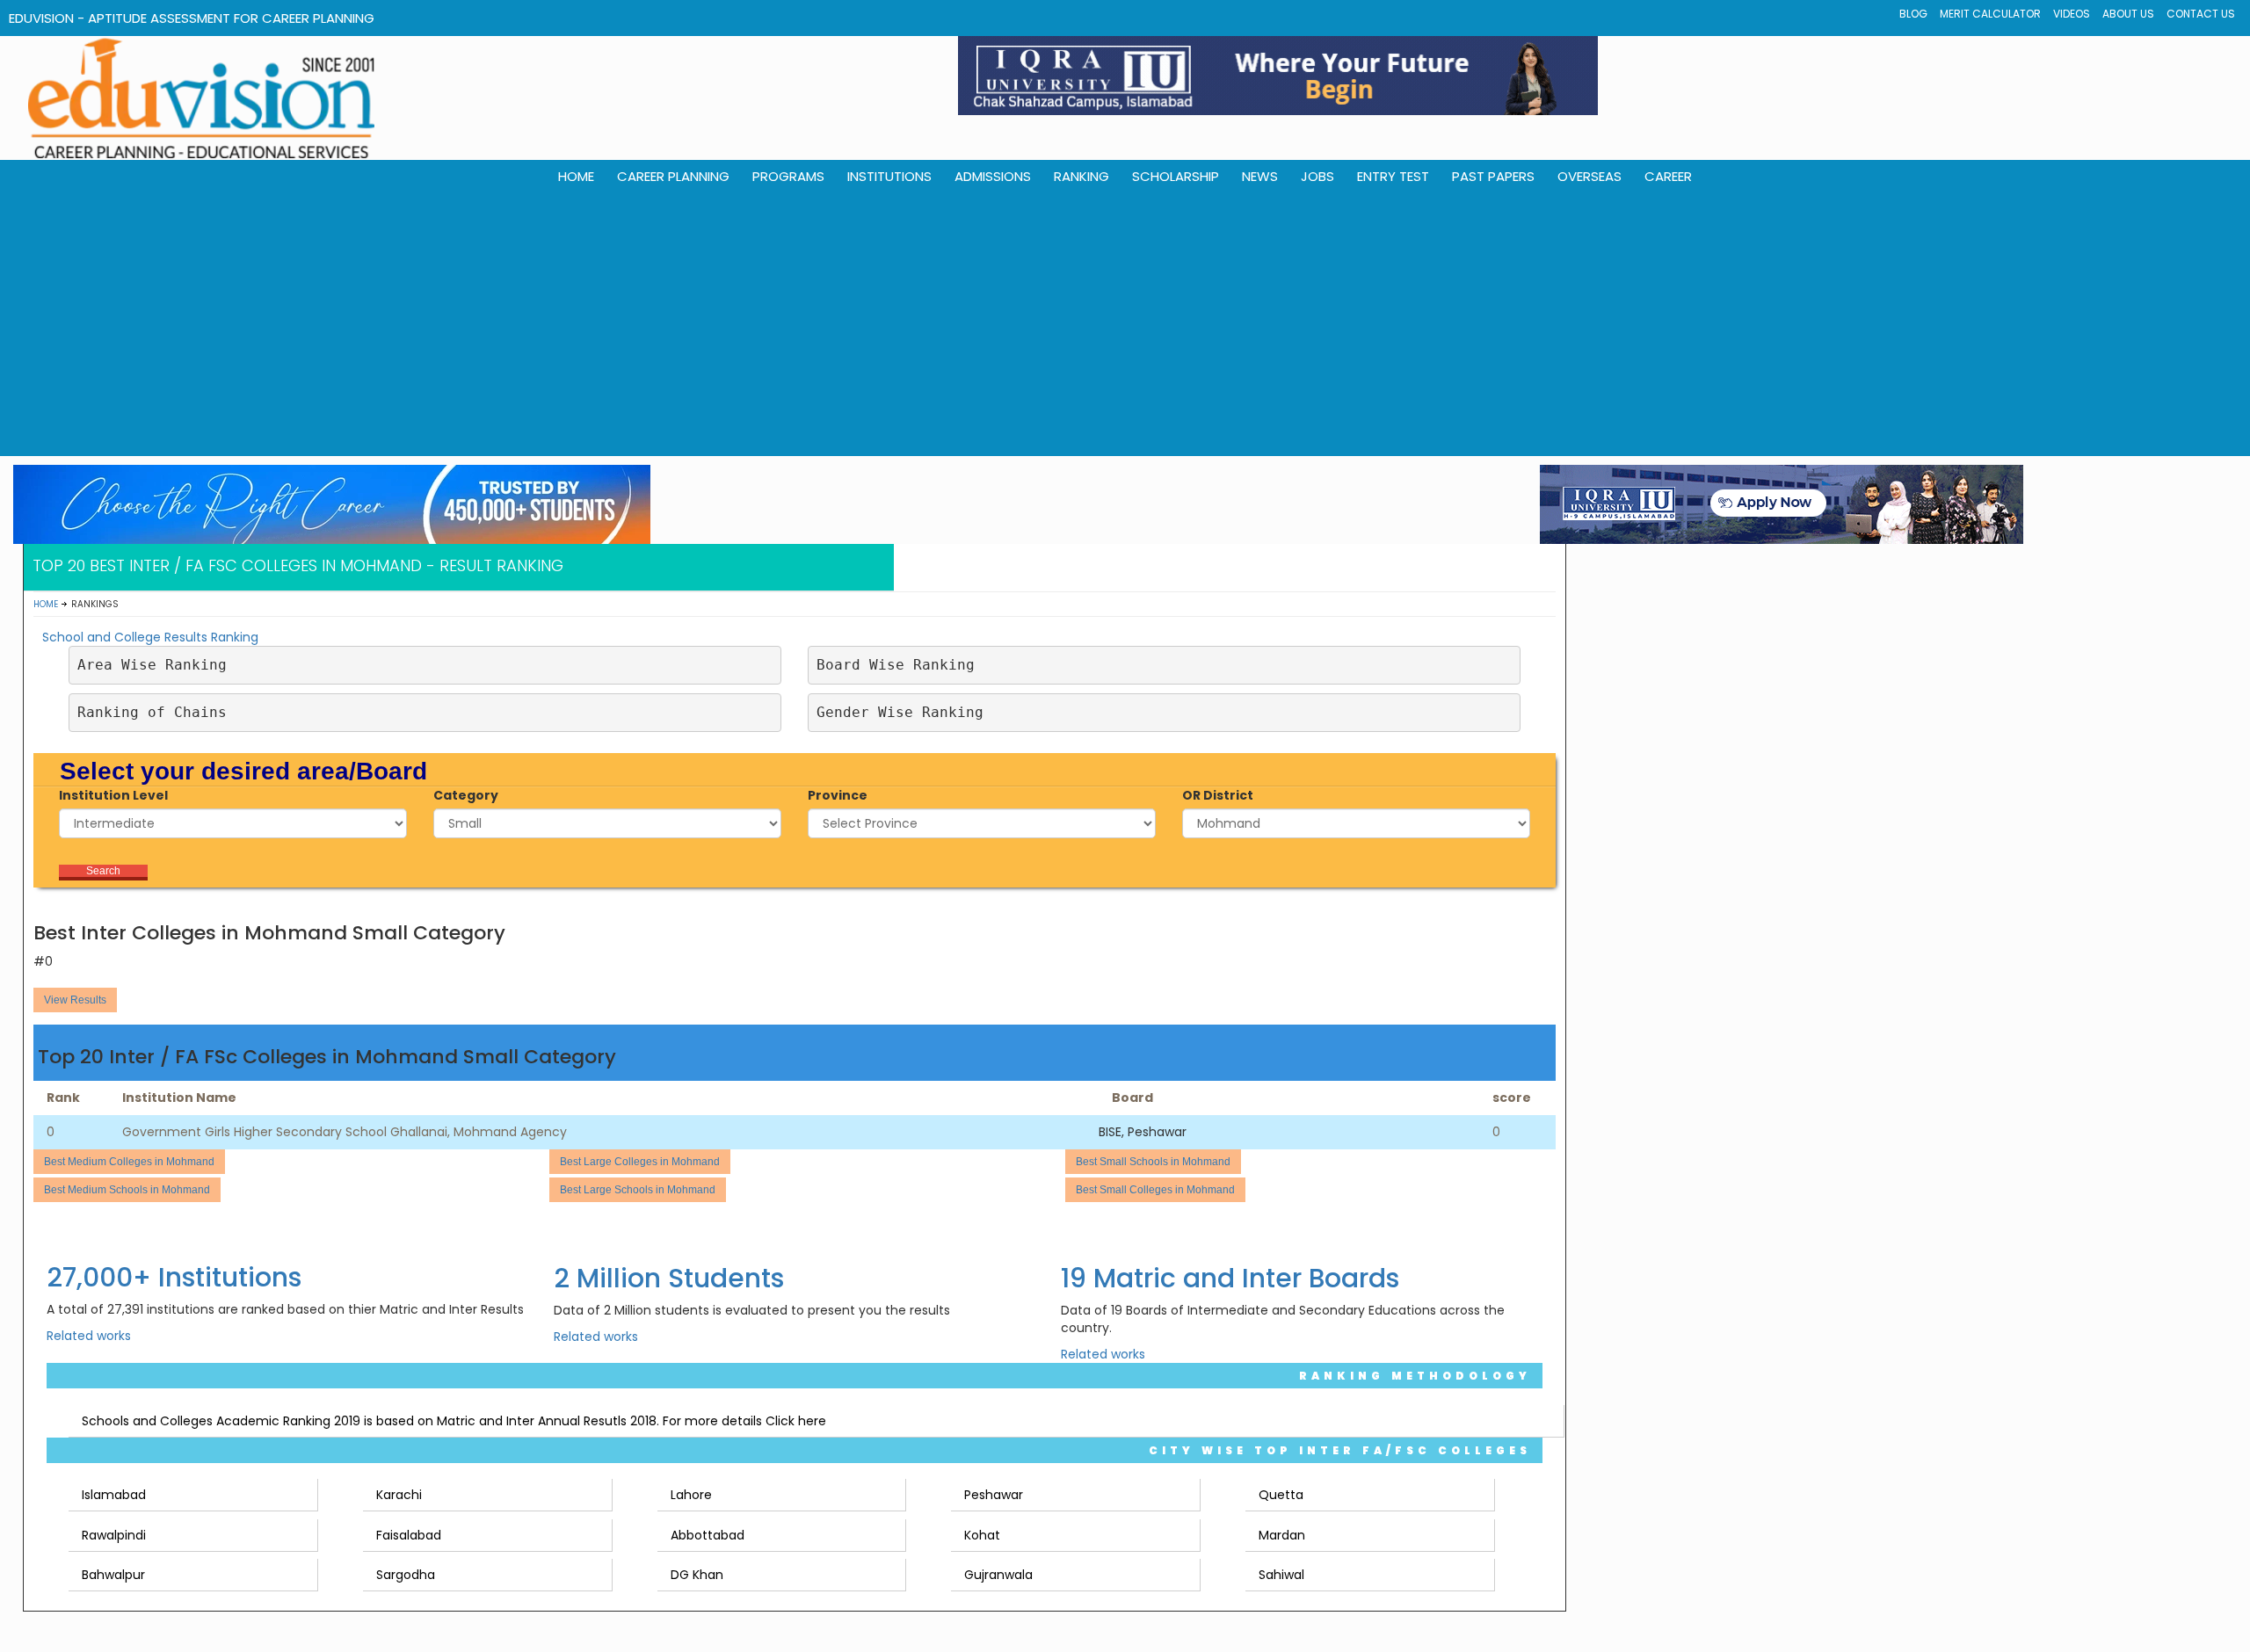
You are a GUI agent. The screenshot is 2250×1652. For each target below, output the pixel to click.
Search (103, 871)
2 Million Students (669, 1278)
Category (466, 795)
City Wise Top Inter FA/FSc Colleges (1340, 1450)
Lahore (691, 1495)
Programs (788, 176)
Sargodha (406, 1575)
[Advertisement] (1125, 324)
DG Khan (697, 1575)
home (576, 176)
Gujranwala (998, 1575)
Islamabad (114, 1495)
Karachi (399, 1495)
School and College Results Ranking (150, 637)
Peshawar (994, 1495)
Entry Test (1393, 176)
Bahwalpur (113, 1575)
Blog (1913, 14)
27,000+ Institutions (174, 1277)
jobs (1317, 176)
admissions (993, 176)
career (1668, 176)
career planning (673, 176)
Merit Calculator (1990, 14)
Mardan (1282, 1535)
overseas (1590, 176)
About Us (2128, 14)
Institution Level (113, 795)
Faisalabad (409, 1535)
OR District (1218, 795)
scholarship (1176, 176)
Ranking (1081, 176)
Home (46, 604)
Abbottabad (708, 1535)
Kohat (982, 1535)
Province (838, 795)
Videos (2072, 14)
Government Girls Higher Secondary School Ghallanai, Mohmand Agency (345, 1132)
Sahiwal (1281, 1575)
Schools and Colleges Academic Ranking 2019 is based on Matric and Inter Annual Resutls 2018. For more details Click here (454, 1421)
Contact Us (2201, 14)
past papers (1493, 176)
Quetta (1281, 1495)
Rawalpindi (114, 1535)
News (1260, 176)
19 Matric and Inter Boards (1230, 1278)
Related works (89, 1336)
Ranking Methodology (1415, 1376)
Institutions (889, 176)
